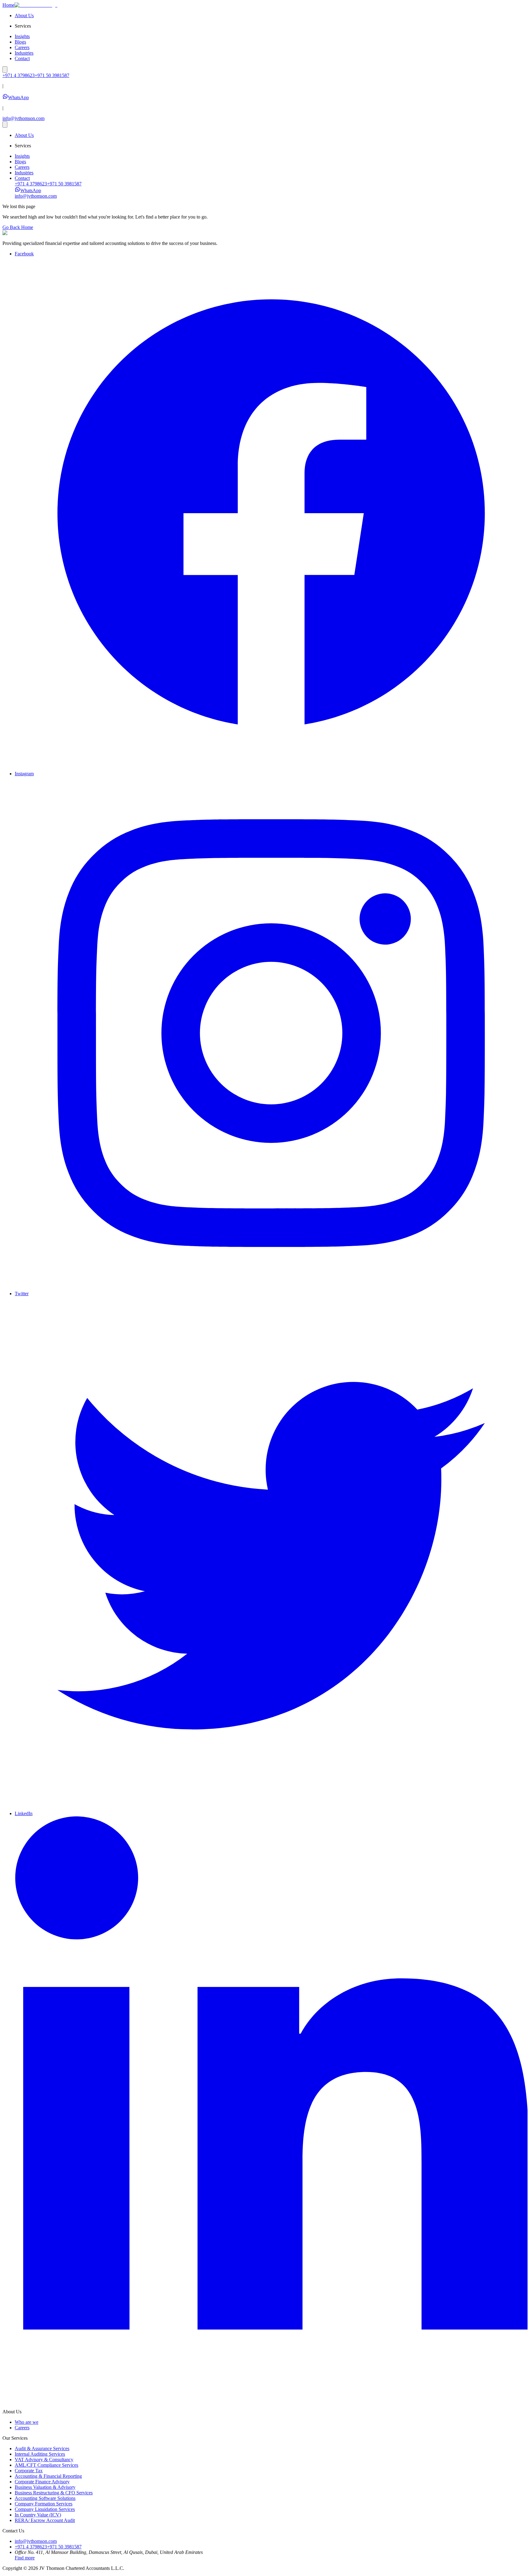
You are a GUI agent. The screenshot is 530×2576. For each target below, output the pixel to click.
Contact (22, 58)
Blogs (20, 42)
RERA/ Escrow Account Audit (45, 2520)
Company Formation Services (44, 2504)
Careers (22, 47)
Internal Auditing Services (40, 2454)
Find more (25, 2558)
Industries (24, 53)
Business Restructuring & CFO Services (54, 2493)
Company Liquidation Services (45, 2509)
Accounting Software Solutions (45, 2498)
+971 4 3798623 (31, 184)
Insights (22, 36)
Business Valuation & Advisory (45, 2487)
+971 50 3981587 (64, 184)
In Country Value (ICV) (38, 2515)
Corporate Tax (29, 2471)
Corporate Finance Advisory (42, 2482)
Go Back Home (18, 227)
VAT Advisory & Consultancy (44, 2460)
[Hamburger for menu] (5, 70)
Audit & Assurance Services (42, 2448)
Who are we (27, 2422)
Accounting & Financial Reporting (48, 2476)
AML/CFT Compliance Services (46, 2465)
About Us (24, 15)
